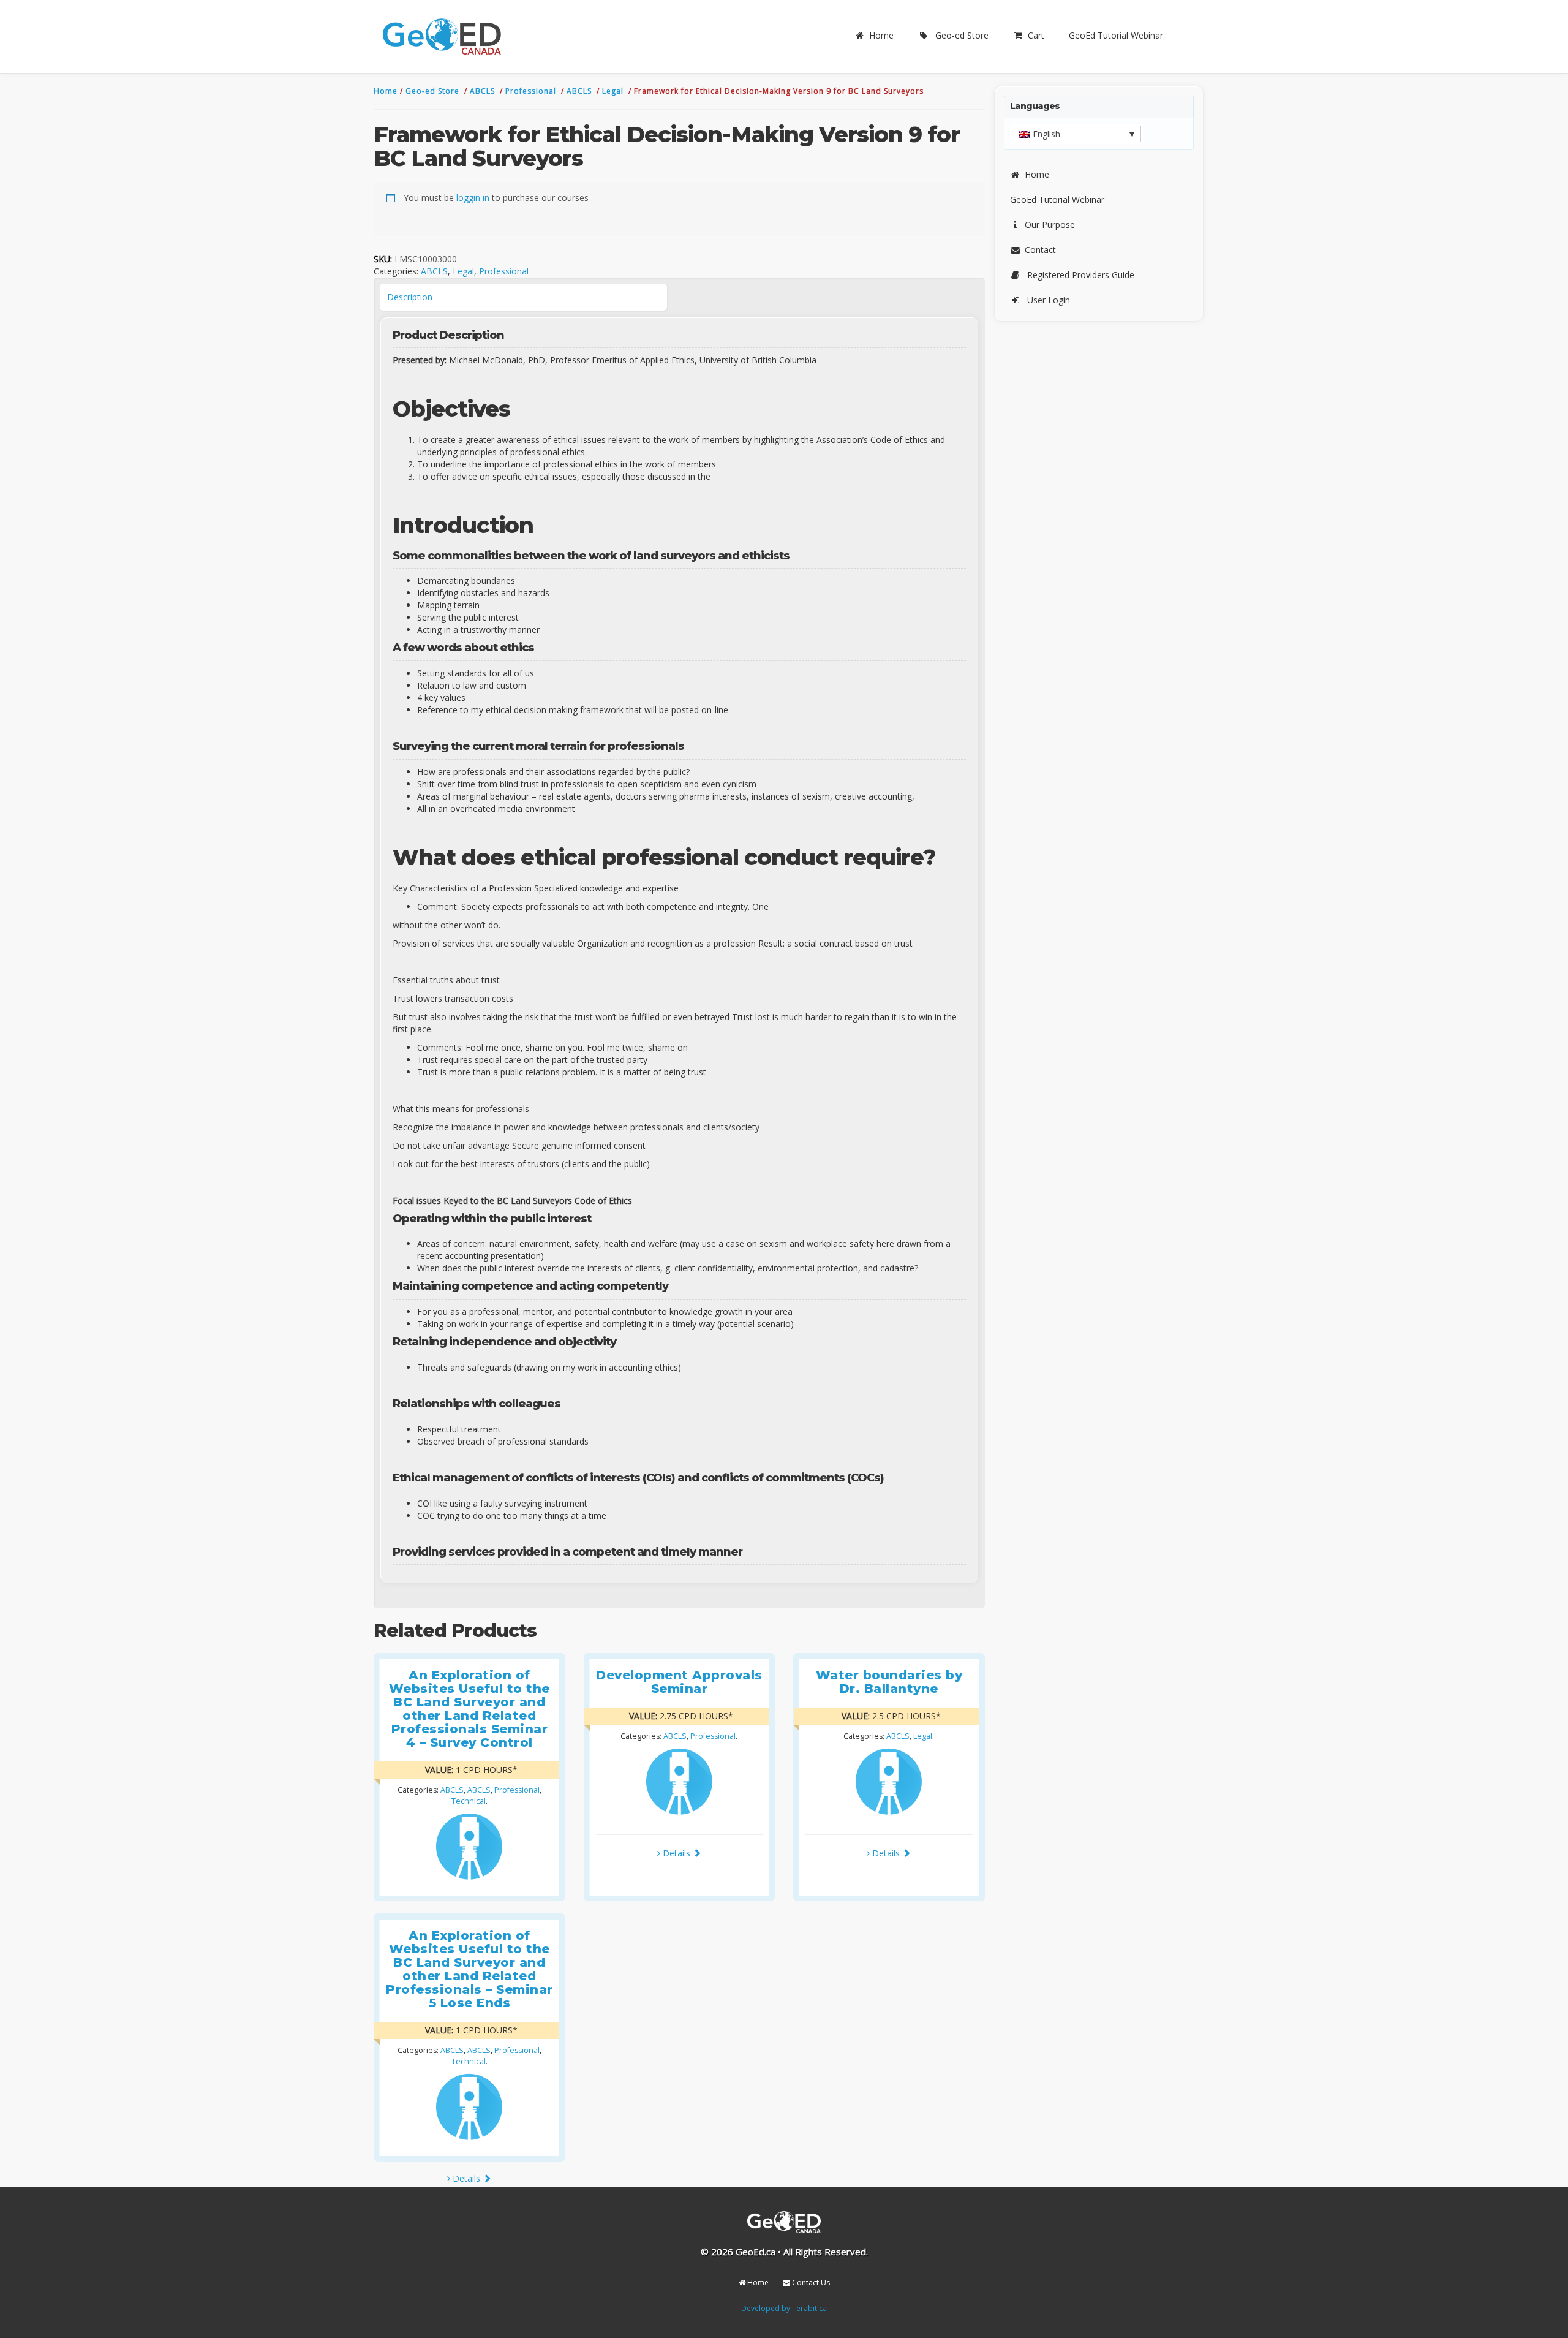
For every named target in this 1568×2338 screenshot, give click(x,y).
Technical (469, 1801)
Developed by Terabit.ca (784, 2308)
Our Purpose (1050, 225)
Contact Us (810, 2283)
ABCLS (484, 91)
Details (677, 1853)
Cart (1036, 35)
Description (410, 297)
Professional (532, 91)
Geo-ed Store (962, 35)
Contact (1040, 250)
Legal (614, 91)
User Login (1049, 300)
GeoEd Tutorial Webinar (1116, 35)
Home (881, 35)
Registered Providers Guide (1081, 275)
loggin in (473, 198)
